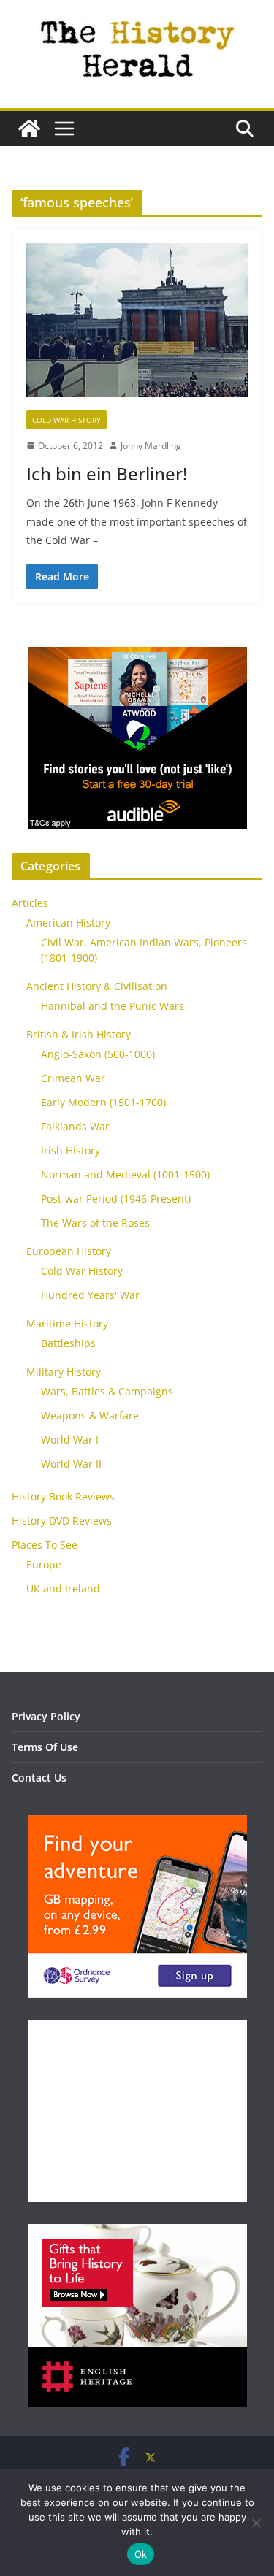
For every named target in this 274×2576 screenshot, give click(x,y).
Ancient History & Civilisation (97, 986)
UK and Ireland (63, 1588)
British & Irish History (79, 1034)
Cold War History (66, 420)
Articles (30, 903)
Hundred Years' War (90, 1295)
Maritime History (67, 1323)
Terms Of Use (45, 1747)
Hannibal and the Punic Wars (113, 1006)
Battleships (68, 1343)
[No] (256, 2523)
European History (69, 1251)
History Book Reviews (63, 1496)
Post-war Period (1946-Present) (116, 1199)
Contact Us (39, 1778)
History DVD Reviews (62, 1521)
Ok (141, 2554)
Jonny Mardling (151, 446)
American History (68, 923)
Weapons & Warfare (90, 1415)
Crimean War (73, 1078)
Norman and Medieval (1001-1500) (125, 1174)
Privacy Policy (46, 1716)
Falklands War (75, 1126)
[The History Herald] (29, 129)
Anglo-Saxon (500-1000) (98, 1054)
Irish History (71, 1150)
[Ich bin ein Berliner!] (137, 326)
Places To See (45, 1545)
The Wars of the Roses (95, 1223)
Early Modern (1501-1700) (103, 1102)
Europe (44, 1564)
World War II (71, 1464)
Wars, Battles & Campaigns (107, 1391)
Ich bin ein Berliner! (107, 474)
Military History (64, 1372)
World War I (70, 1440)
